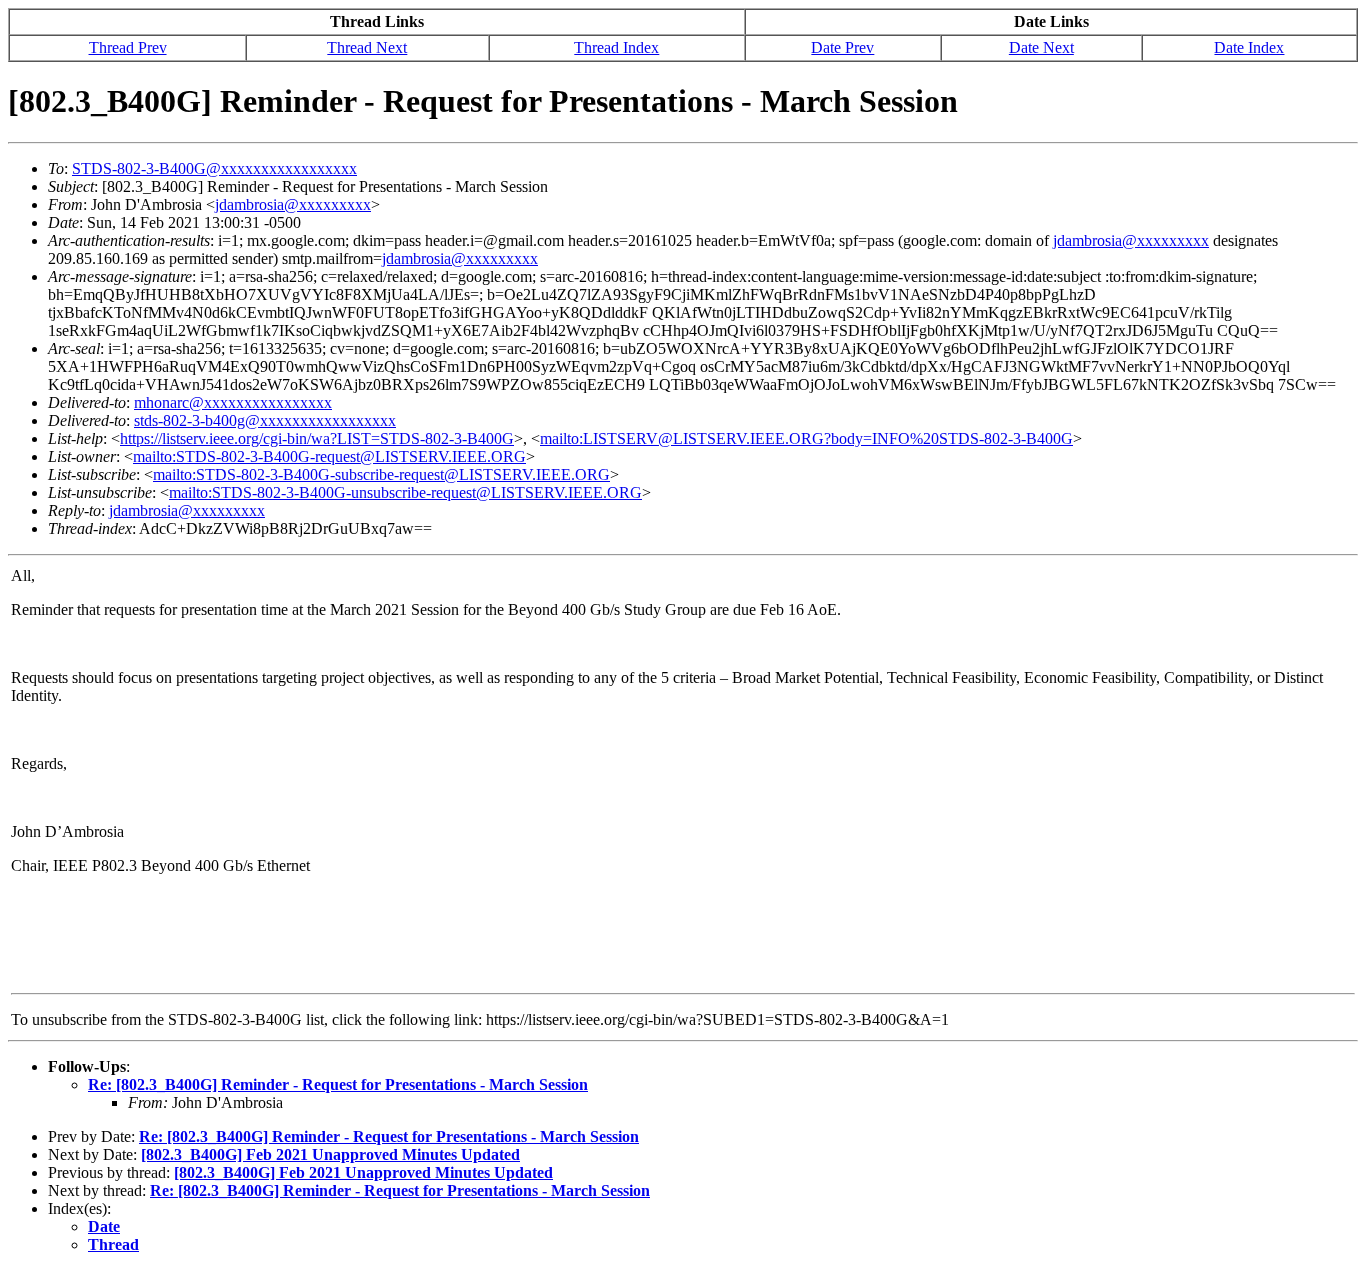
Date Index (1249, 47)
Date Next (1041, 47)
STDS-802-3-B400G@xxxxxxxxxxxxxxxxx (214, 168)
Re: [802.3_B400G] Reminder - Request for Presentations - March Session (338, 1084)
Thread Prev (128, 47)
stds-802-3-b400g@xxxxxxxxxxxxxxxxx (265, 420)
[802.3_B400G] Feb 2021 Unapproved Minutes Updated (330, 1154)
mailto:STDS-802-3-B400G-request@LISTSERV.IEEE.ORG (329, 456)
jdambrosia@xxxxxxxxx (293, 204)
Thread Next (367, 47)
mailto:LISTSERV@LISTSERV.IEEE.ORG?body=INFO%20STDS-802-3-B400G (806, 438)
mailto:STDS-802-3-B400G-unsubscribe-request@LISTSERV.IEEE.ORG (405, 492)
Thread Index (616, 47)
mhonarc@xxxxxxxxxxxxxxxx (233, 402)
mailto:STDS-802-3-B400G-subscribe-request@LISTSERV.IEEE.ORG (381, 474)
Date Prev (842, 47)
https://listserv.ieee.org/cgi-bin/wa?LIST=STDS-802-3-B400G (317, 438)
